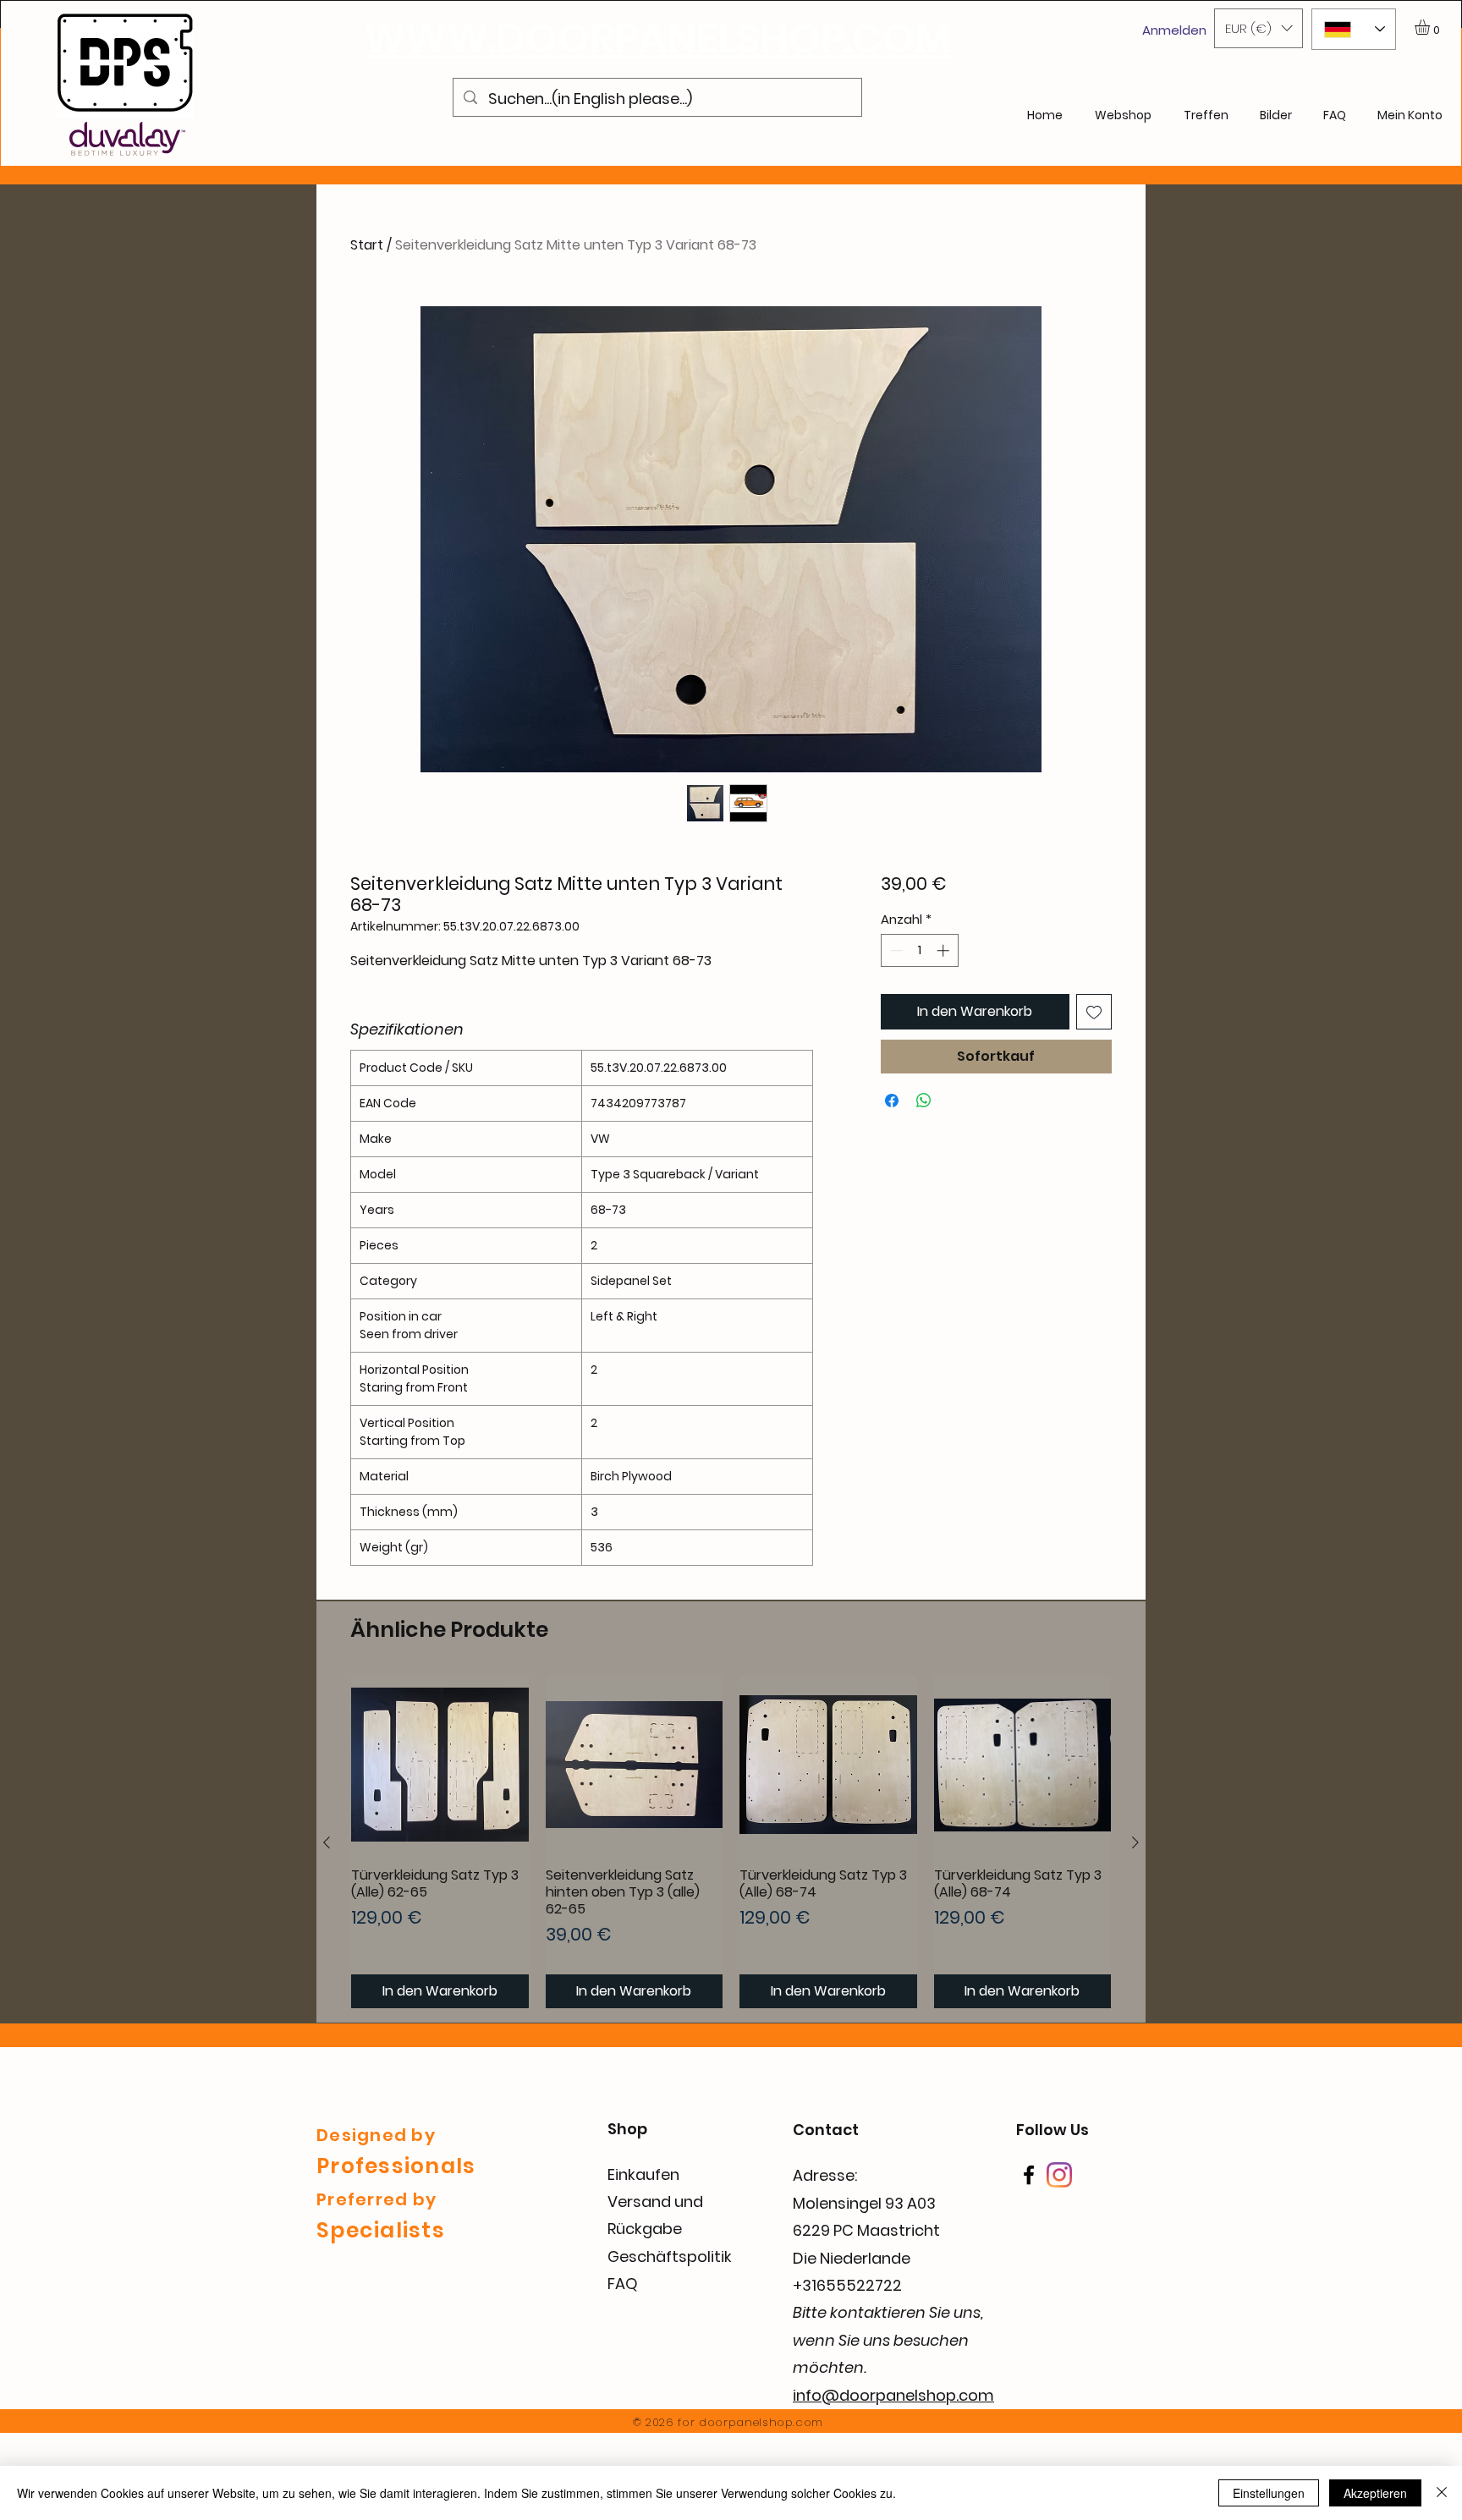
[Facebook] (1029, 2175)
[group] (731, 1842)
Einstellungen (1269, 2493)
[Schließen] (1442, 2493)
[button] (1259, 28)
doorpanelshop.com (761, 2422)
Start (367, 245)
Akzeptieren (1375, 2493)
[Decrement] (895, 950)
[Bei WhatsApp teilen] (924, 1101)
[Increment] (945, 950)
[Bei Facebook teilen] (892, 1101)
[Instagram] (1059, 2175)
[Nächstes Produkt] (1135, 1842)
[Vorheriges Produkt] (327, 1842)
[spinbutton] (919, 950)
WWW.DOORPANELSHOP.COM (657, 38)
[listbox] (1259, 28)
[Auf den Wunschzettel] (1094, 1012)
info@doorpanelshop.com (893, 2395)
